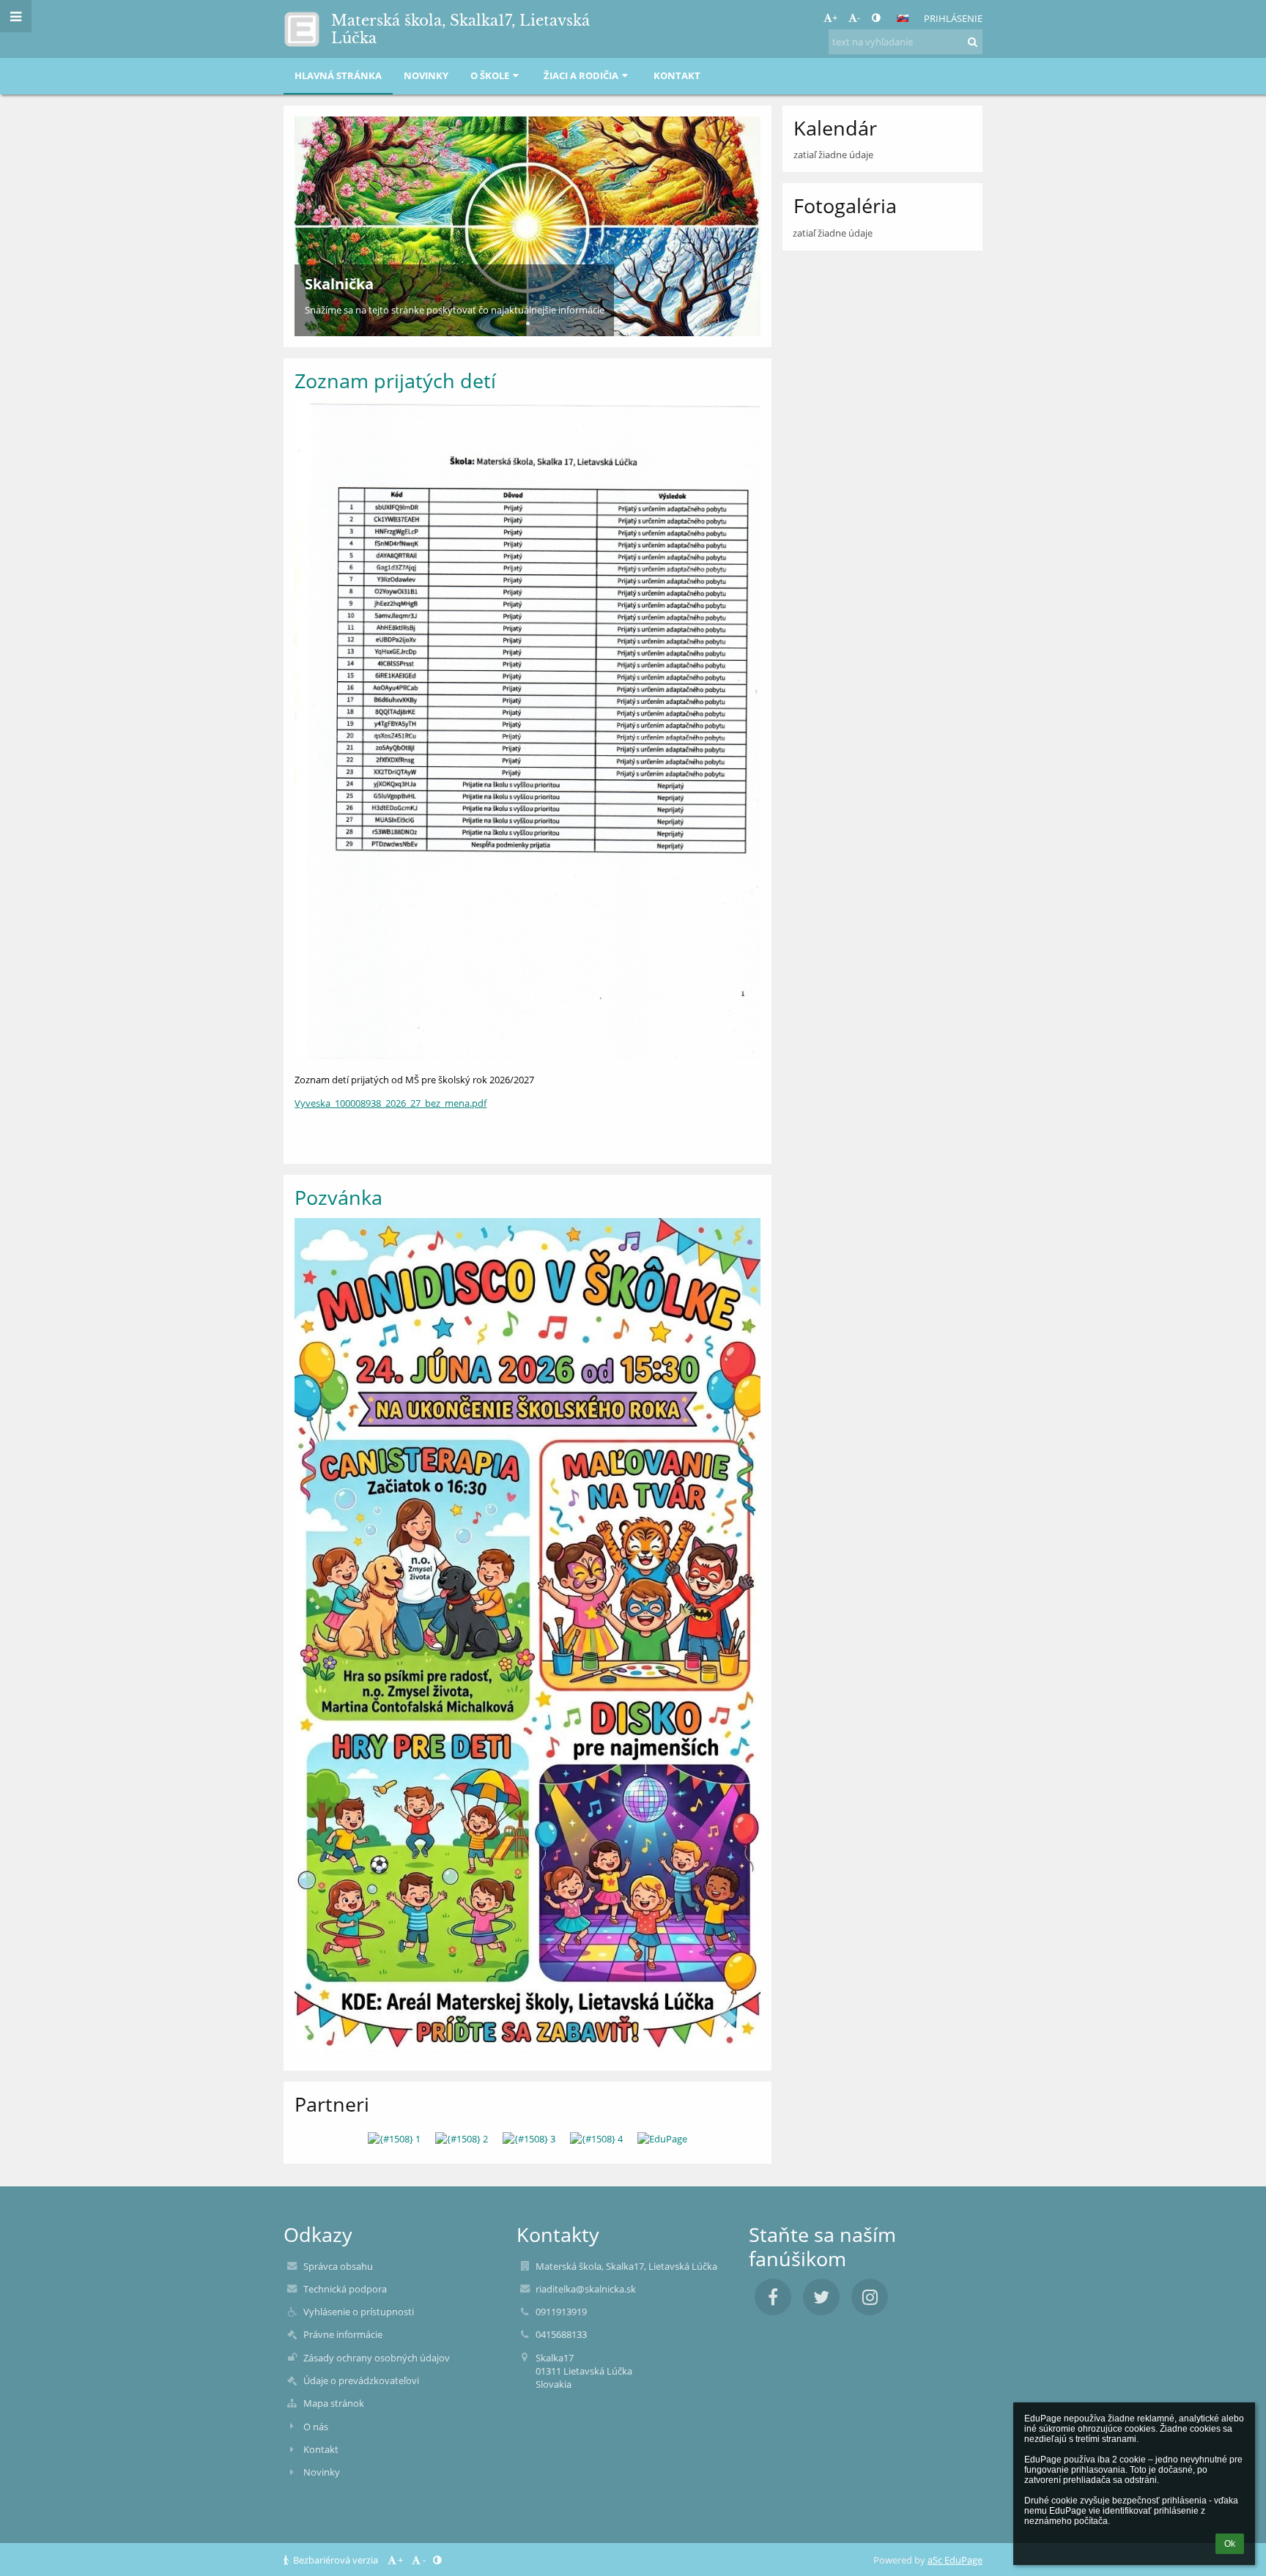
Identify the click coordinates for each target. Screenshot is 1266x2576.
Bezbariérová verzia (336, 2560)
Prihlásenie (953, 18)
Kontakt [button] (677, 75)
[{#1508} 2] (462, 2139)
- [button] (859, 18)
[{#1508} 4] (596, 2139)
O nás (316, 2427)
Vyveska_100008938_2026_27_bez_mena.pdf (390, 1103)
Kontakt (321, 2449)
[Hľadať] (973, 42)
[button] (876, 18)
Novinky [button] (426, 75)
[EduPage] (662, 2139)
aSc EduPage (955, 2560)
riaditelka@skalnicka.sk (586, 2289)
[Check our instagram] (870, 2297)
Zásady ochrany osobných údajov (377, 2358)
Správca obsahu (338, 2266)
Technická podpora (345, 2289)
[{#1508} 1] (394, 2139)
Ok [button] (1230, 2544)
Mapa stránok (334, 2403)
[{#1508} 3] (529, 2139)
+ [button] (835, 18)
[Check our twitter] (821, 2297)
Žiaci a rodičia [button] (581, 75)
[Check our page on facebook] (773, 2297)
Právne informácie (343, 2334)
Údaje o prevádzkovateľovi (361, 2380)
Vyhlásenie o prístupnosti (359, 2312)
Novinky (322, 2472)
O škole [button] (490, 75)
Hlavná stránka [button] (338, 75)
